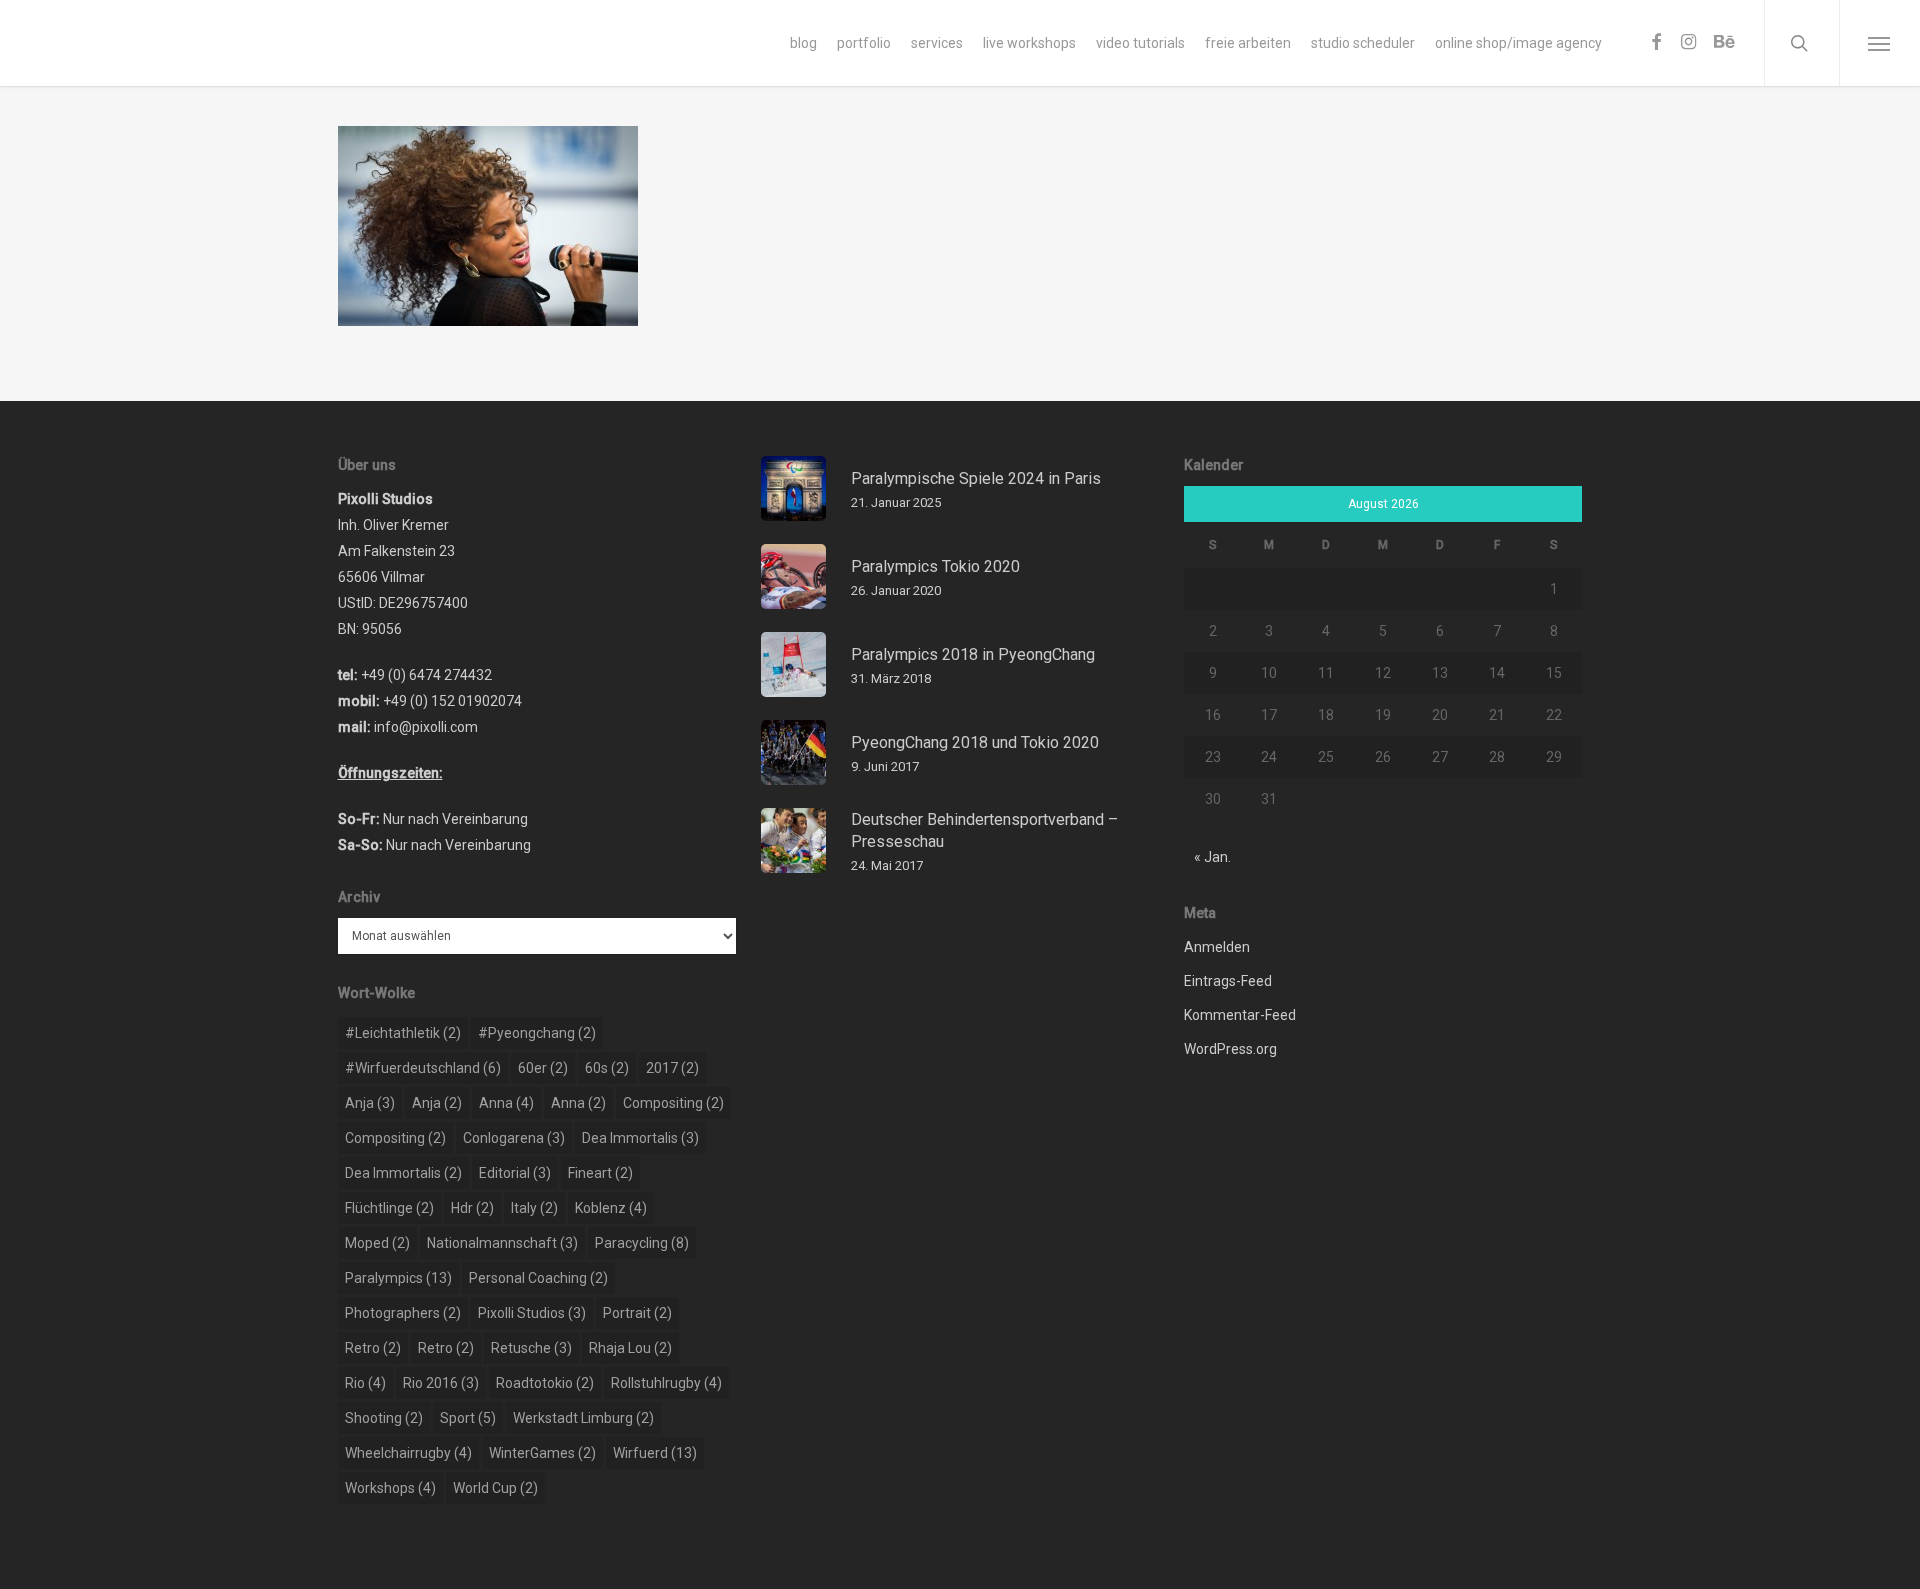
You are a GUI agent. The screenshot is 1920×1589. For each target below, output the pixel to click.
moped (377, 1243)
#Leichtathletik (403, 1033)
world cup (495, 1488)
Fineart (600, 1173)
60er (543, 1068)
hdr (472, 1208)
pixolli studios (532, 1313)
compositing (673, 1103)
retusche (531, 1348)
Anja (370, 1103)
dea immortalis (640, 1138)
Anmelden (1217, 947)
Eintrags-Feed (1228, 981)
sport (468, 1418)
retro (373, 1348)
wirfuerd (655, 1453)
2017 (672, 1068)
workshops (390, 1488)
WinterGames (542, 1453)
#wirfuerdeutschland (423, 1068)
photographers (403, 1313)
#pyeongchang (537, 1033)
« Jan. (1212, 857)
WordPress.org (1230, 1049)
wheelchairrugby (408, 1453)
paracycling (642, 1243)
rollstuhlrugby (666, 1383)
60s (607, 1068)
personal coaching (538, 1278)
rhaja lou (630, 1348)
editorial (515, 1173)
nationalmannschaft (502, 1243)
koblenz (611, 1208)
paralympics (398, 1278)
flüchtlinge (389, 1208)
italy (534, 1208)
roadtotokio (545, 1383)
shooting (384, 1418)
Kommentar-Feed (1240, 1015)
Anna (506, 1103)
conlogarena (514, 1138)
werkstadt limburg (583, 1418)
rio (365, 1383)
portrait (637, 1313)
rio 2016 (441, 1383)
